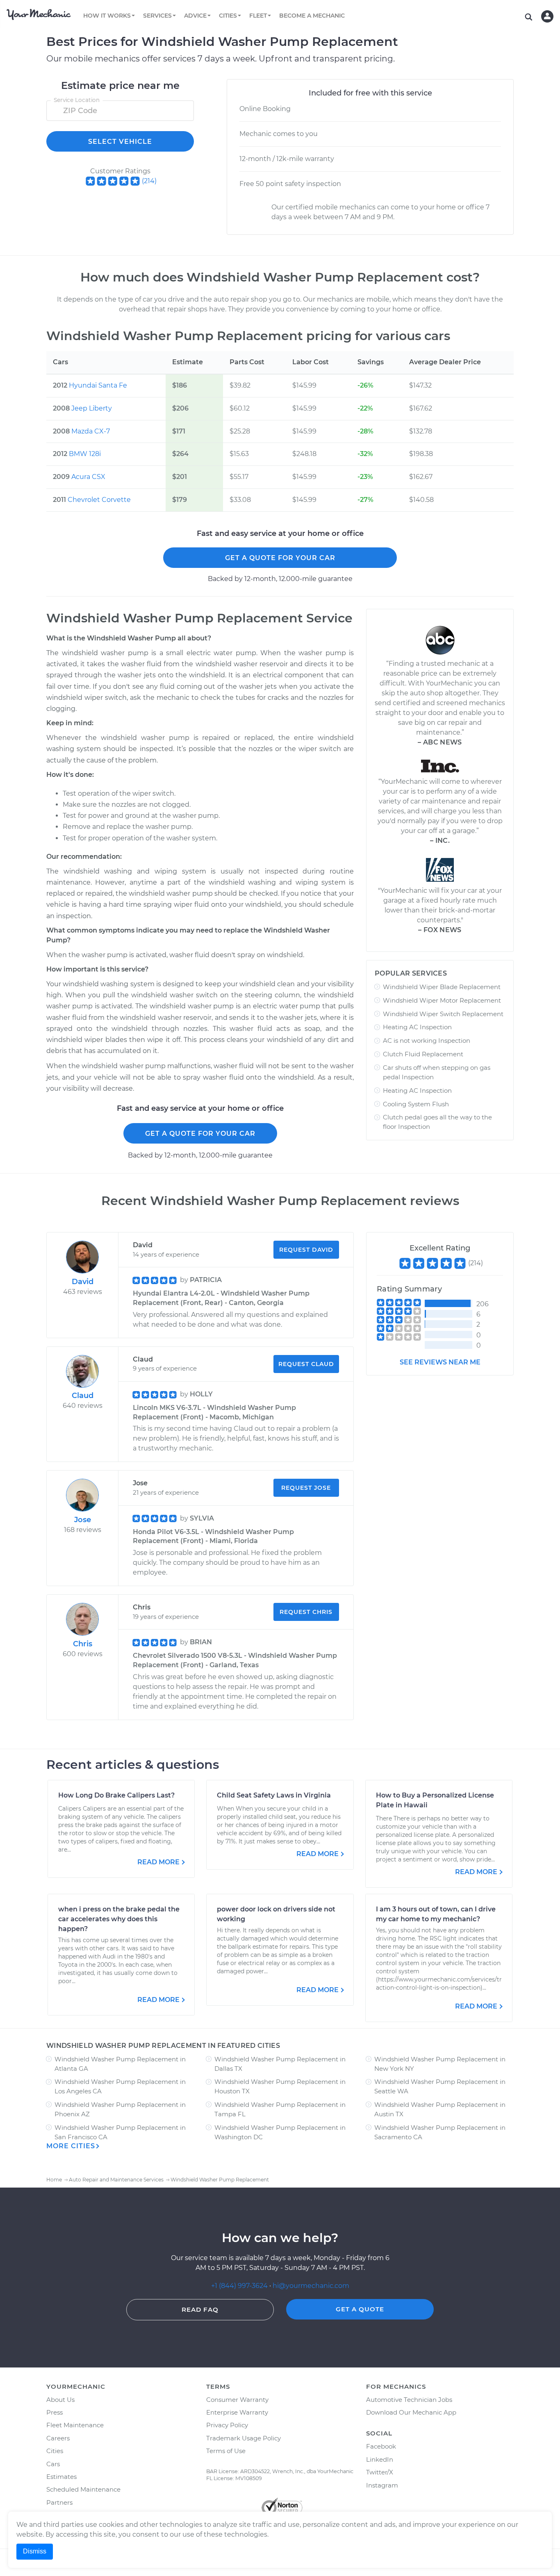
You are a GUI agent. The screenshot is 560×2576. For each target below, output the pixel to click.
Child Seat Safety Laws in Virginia (274, 1795)
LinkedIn (380, 2459)
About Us (60, 2400)
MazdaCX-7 (91, 431)
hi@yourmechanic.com (311, 2286)
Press (55, 2412)
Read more (158, 1862)
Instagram (382, 2485)
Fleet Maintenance (75, 2425)
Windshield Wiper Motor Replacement (442, 1000)
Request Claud (306, 1364)
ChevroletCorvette (99, 500)
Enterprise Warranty (237, 2412)
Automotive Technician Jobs (409, 2400)
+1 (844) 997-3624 (239, 2286)
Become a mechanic (312, 16)
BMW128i (85, 454)
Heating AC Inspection (417, 1027)
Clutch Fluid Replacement (423, 1054)
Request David (306, 1250)
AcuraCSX (88, 477)
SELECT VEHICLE (120, 142)
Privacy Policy (227, 2425)
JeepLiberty (92, 408)
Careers (58, 2438)
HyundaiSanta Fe (98, 385)
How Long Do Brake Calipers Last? (116, 1795)
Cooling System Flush (416, 1104)
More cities (71, 2146)
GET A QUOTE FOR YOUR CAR (280, 558)
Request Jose (306, 1488)
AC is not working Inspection (427, 1041)
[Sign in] (547, 16)
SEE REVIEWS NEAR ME (440, 1362)
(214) (149, 181)
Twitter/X (380, 2472)
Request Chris (306, 1612)
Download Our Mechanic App (411, 2412)
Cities (55, 2451)
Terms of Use (226, 2451)
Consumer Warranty (237, 2400)
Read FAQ (200, 2309)
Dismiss (35, 2551)
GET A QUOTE (360, 2309)
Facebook (381, 2446)
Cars (53, 2464)
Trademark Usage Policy (244, 2438)
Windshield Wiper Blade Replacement (442, 987)
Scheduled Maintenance (83, 2489)
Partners (59, 2502)
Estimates (61, 2477)
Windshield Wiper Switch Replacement (443, 1014)
